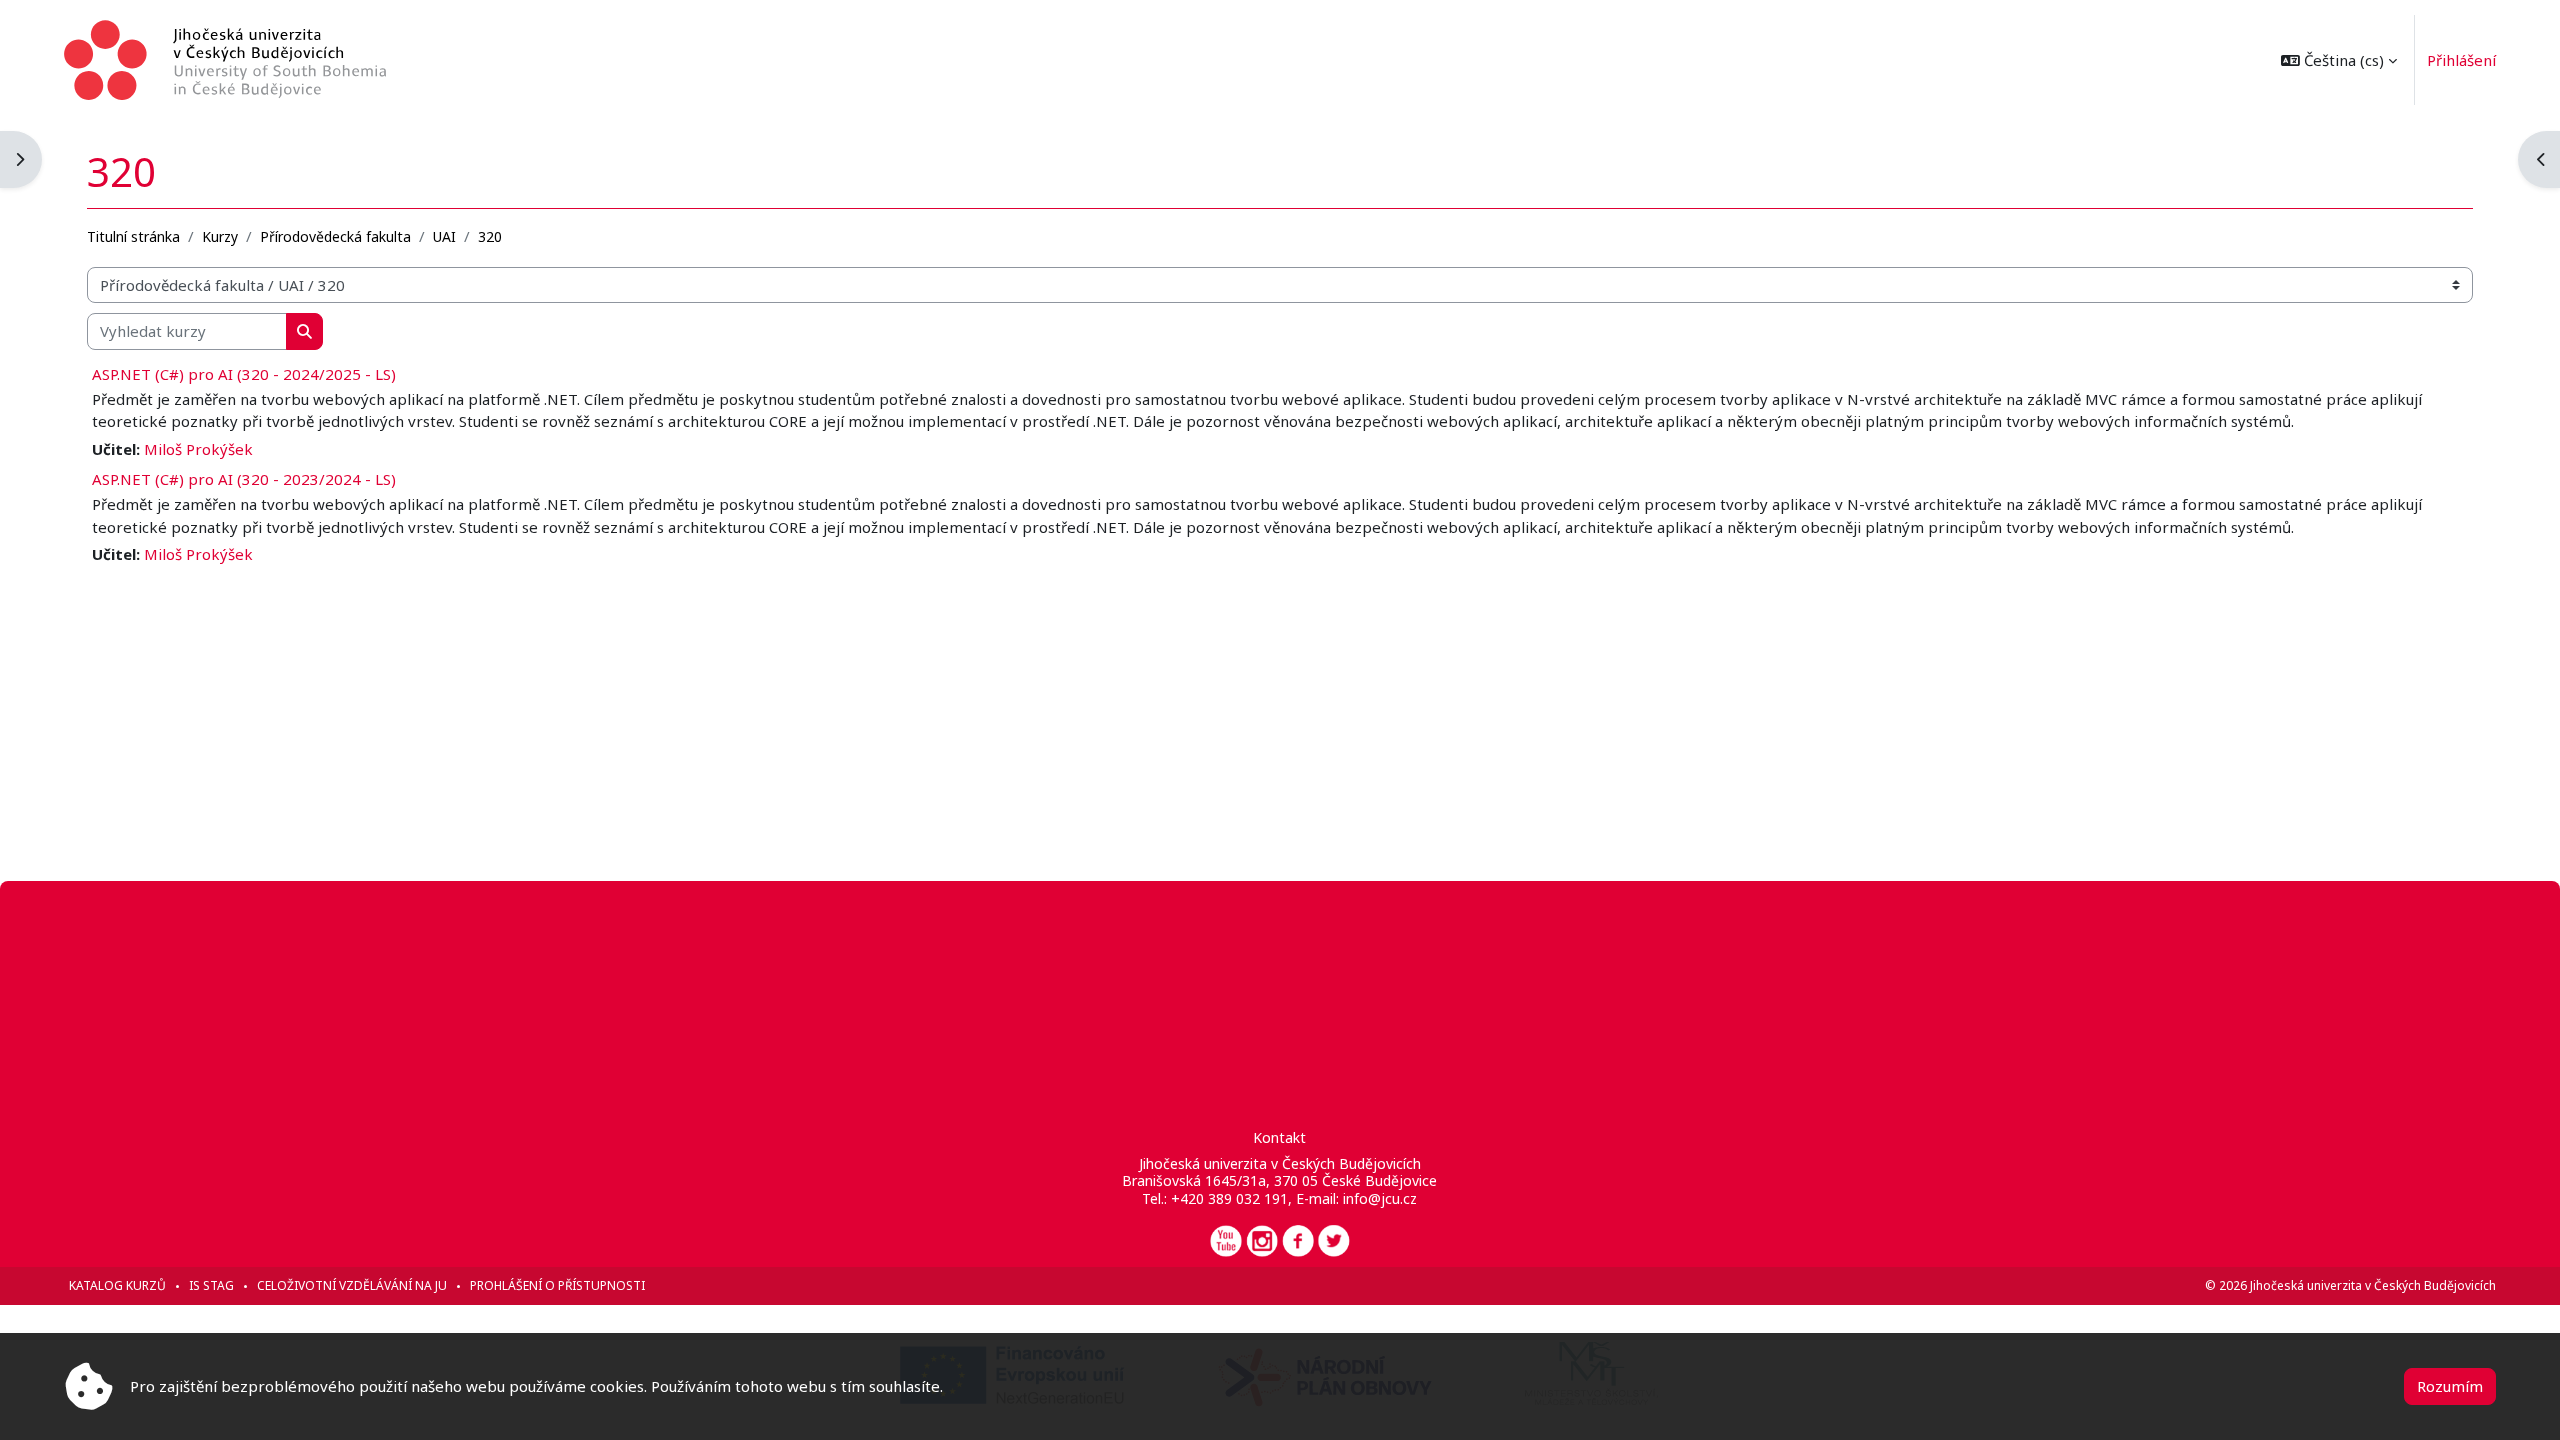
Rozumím (2450, 1386)
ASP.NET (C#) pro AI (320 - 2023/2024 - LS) (244, 479)
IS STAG (211, 1285)
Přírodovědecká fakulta (335, 236)
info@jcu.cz (1380, 1198)
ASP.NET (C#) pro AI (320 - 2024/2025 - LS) (244, 374)
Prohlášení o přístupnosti (557, 1285)
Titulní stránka (133, 236)
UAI (444, 236)
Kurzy (220, 236)
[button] (2339, 60)
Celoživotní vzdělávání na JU (352, 1285)
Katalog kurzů (117, 1285)
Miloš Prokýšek (198, 449)
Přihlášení (2461, 60)
